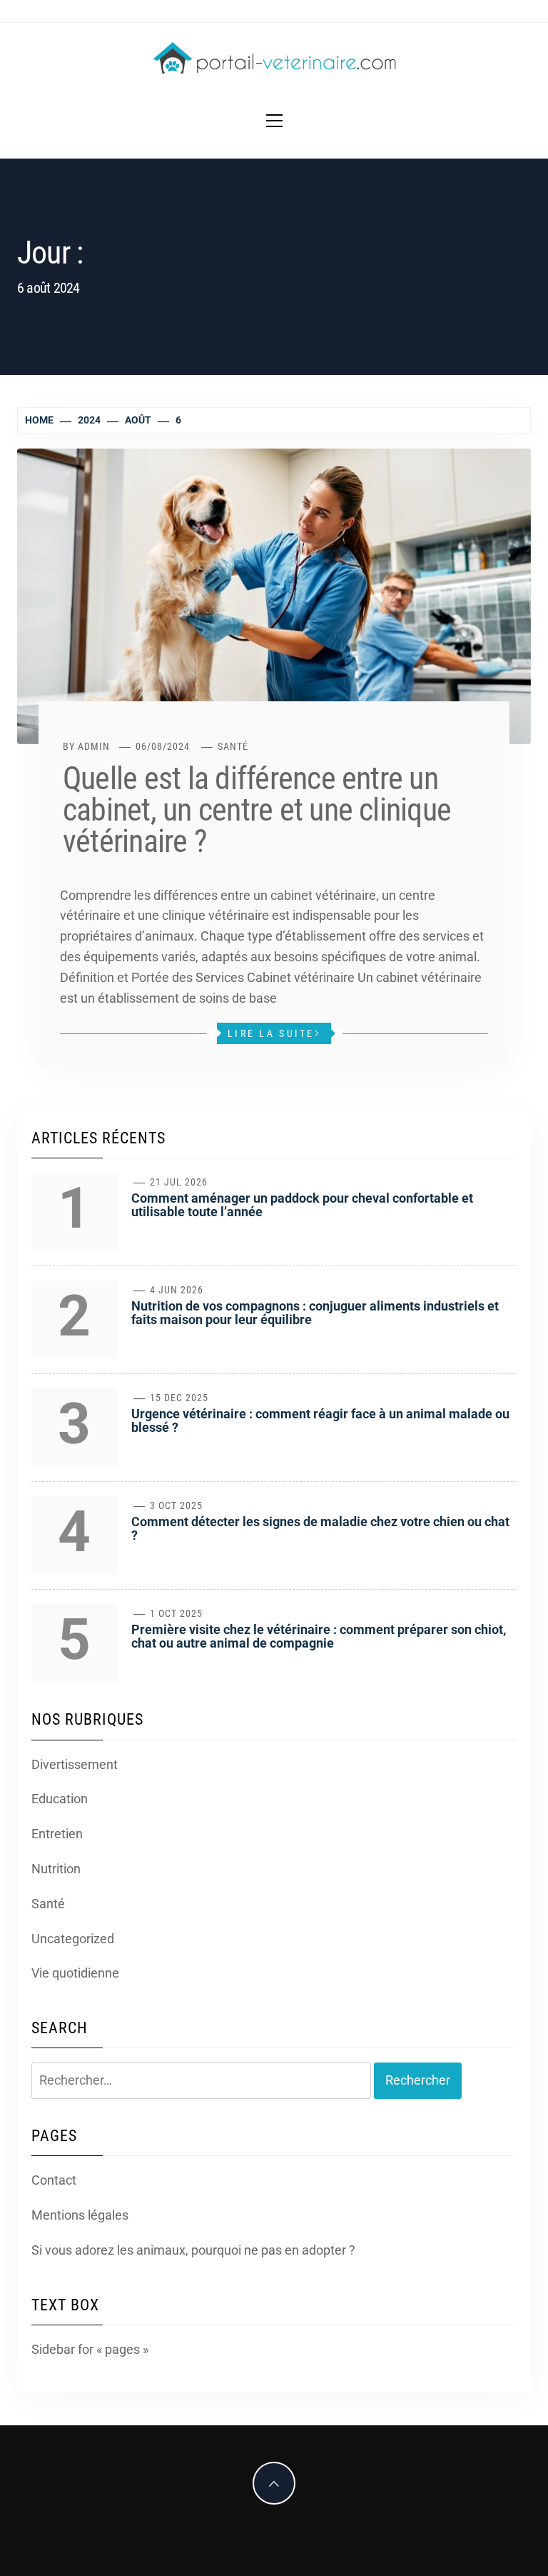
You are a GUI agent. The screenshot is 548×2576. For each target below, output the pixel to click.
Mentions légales (80, 2215)
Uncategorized (73, 1939)
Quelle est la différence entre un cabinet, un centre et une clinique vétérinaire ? (257, 810)
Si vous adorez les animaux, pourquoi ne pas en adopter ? (193, 2250)
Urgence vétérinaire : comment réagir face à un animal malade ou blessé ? (320, 1421)
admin (94, 746)
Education (60, 1799)
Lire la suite (271, 1033)
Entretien (57, 1834)
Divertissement (75, 1764)
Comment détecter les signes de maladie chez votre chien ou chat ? (320, 1529)
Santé (233, 746)
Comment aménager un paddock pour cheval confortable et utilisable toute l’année (302, 1205)
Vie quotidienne (75, 1973)
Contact (54, 2180)
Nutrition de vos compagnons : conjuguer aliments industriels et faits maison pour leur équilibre (315, 1313)
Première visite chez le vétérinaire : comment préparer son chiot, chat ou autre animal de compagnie (319, 1637)
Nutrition (56, 1869)
